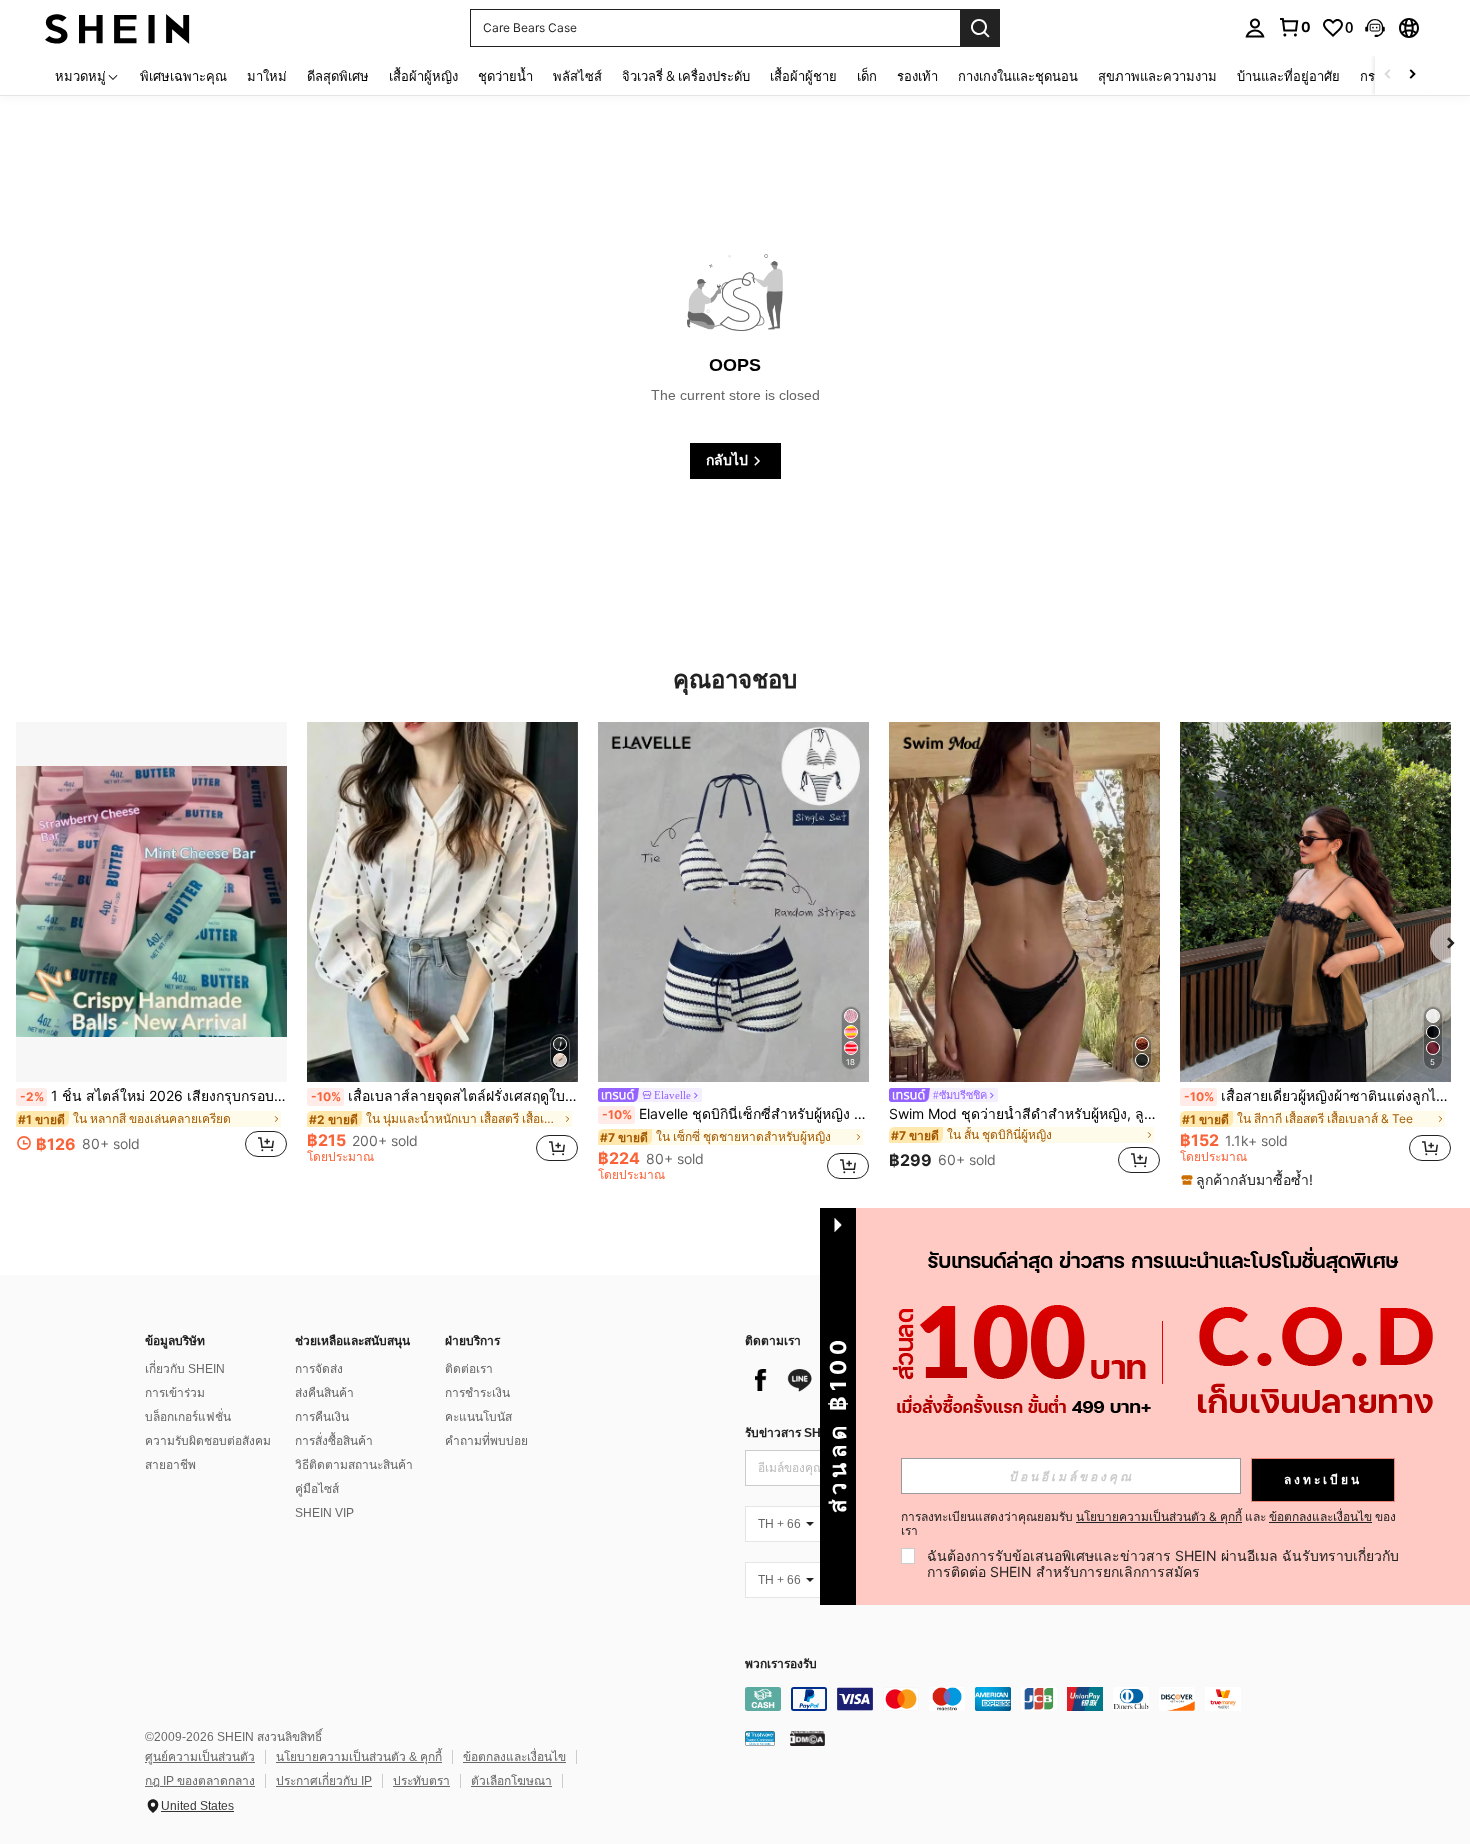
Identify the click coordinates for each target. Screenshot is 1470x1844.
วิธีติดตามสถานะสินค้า (354, 1465)
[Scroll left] (1388, 75)
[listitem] (151, 951)
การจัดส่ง (319, 1369)
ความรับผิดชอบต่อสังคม (208, 1441)
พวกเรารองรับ (781, 1664)
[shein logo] (117, 27)
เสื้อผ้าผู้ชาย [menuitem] (803, 76)
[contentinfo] (1045, 1699)
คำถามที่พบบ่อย (486, 1441)
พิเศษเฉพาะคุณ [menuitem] (183, 76)
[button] (1375, 28)
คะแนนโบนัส (478, 1417)
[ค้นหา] (980, 28)
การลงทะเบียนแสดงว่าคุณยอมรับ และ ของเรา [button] (1148, 1524)
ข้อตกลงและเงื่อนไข (514, 1757)
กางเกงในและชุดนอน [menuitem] (1018, 76)
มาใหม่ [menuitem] (267, 76)
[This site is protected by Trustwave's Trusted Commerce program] (760, 1738)
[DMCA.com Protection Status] (807, 1738)
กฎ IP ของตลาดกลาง (200, 1781)
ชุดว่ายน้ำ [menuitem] (505, 76)
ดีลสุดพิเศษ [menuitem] (338, 76)
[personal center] (1255, 28)
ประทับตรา (421, 1781)
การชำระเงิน (477, 1393)
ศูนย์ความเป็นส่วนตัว (200, 1757)
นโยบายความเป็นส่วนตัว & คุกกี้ (359, 1757)
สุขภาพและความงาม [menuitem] (1157, 76)
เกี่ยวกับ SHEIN (185, 1369)
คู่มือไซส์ (317, 1489)
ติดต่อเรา (469, 1369)
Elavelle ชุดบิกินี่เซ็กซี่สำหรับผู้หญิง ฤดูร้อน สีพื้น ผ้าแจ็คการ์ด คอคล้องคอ (735, 1114)
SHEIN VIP (324, 1513)
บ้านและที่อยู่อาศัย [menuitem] (1288, 76)
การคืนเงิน (322, 1417)
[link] (1294, 27)
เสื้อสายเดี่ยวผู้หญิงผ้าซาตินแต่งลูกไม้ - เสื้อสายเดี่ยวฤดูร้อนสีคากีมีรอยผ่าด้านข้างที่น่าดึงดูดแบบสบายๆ (1317, 1096)
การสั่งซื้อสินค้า (334, 1441)
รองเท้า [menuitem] (917, 76)
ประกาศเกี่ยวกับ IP (324, 1781)
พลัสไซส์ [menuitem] (577, 76)
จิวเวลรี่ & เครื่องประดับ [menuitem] (686, 76)
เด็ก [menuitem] (867, 76)
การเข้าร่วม (175, 1393)
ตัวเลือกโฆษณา (511, 1781)
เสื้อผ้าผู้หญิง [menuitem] (423, 76)
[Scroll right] (1412, 75)
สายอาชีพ (170, 1465)
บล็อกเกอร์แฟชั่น (188, 1417)
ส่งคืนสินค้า (324, 1393)
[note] (1249, 1180)
